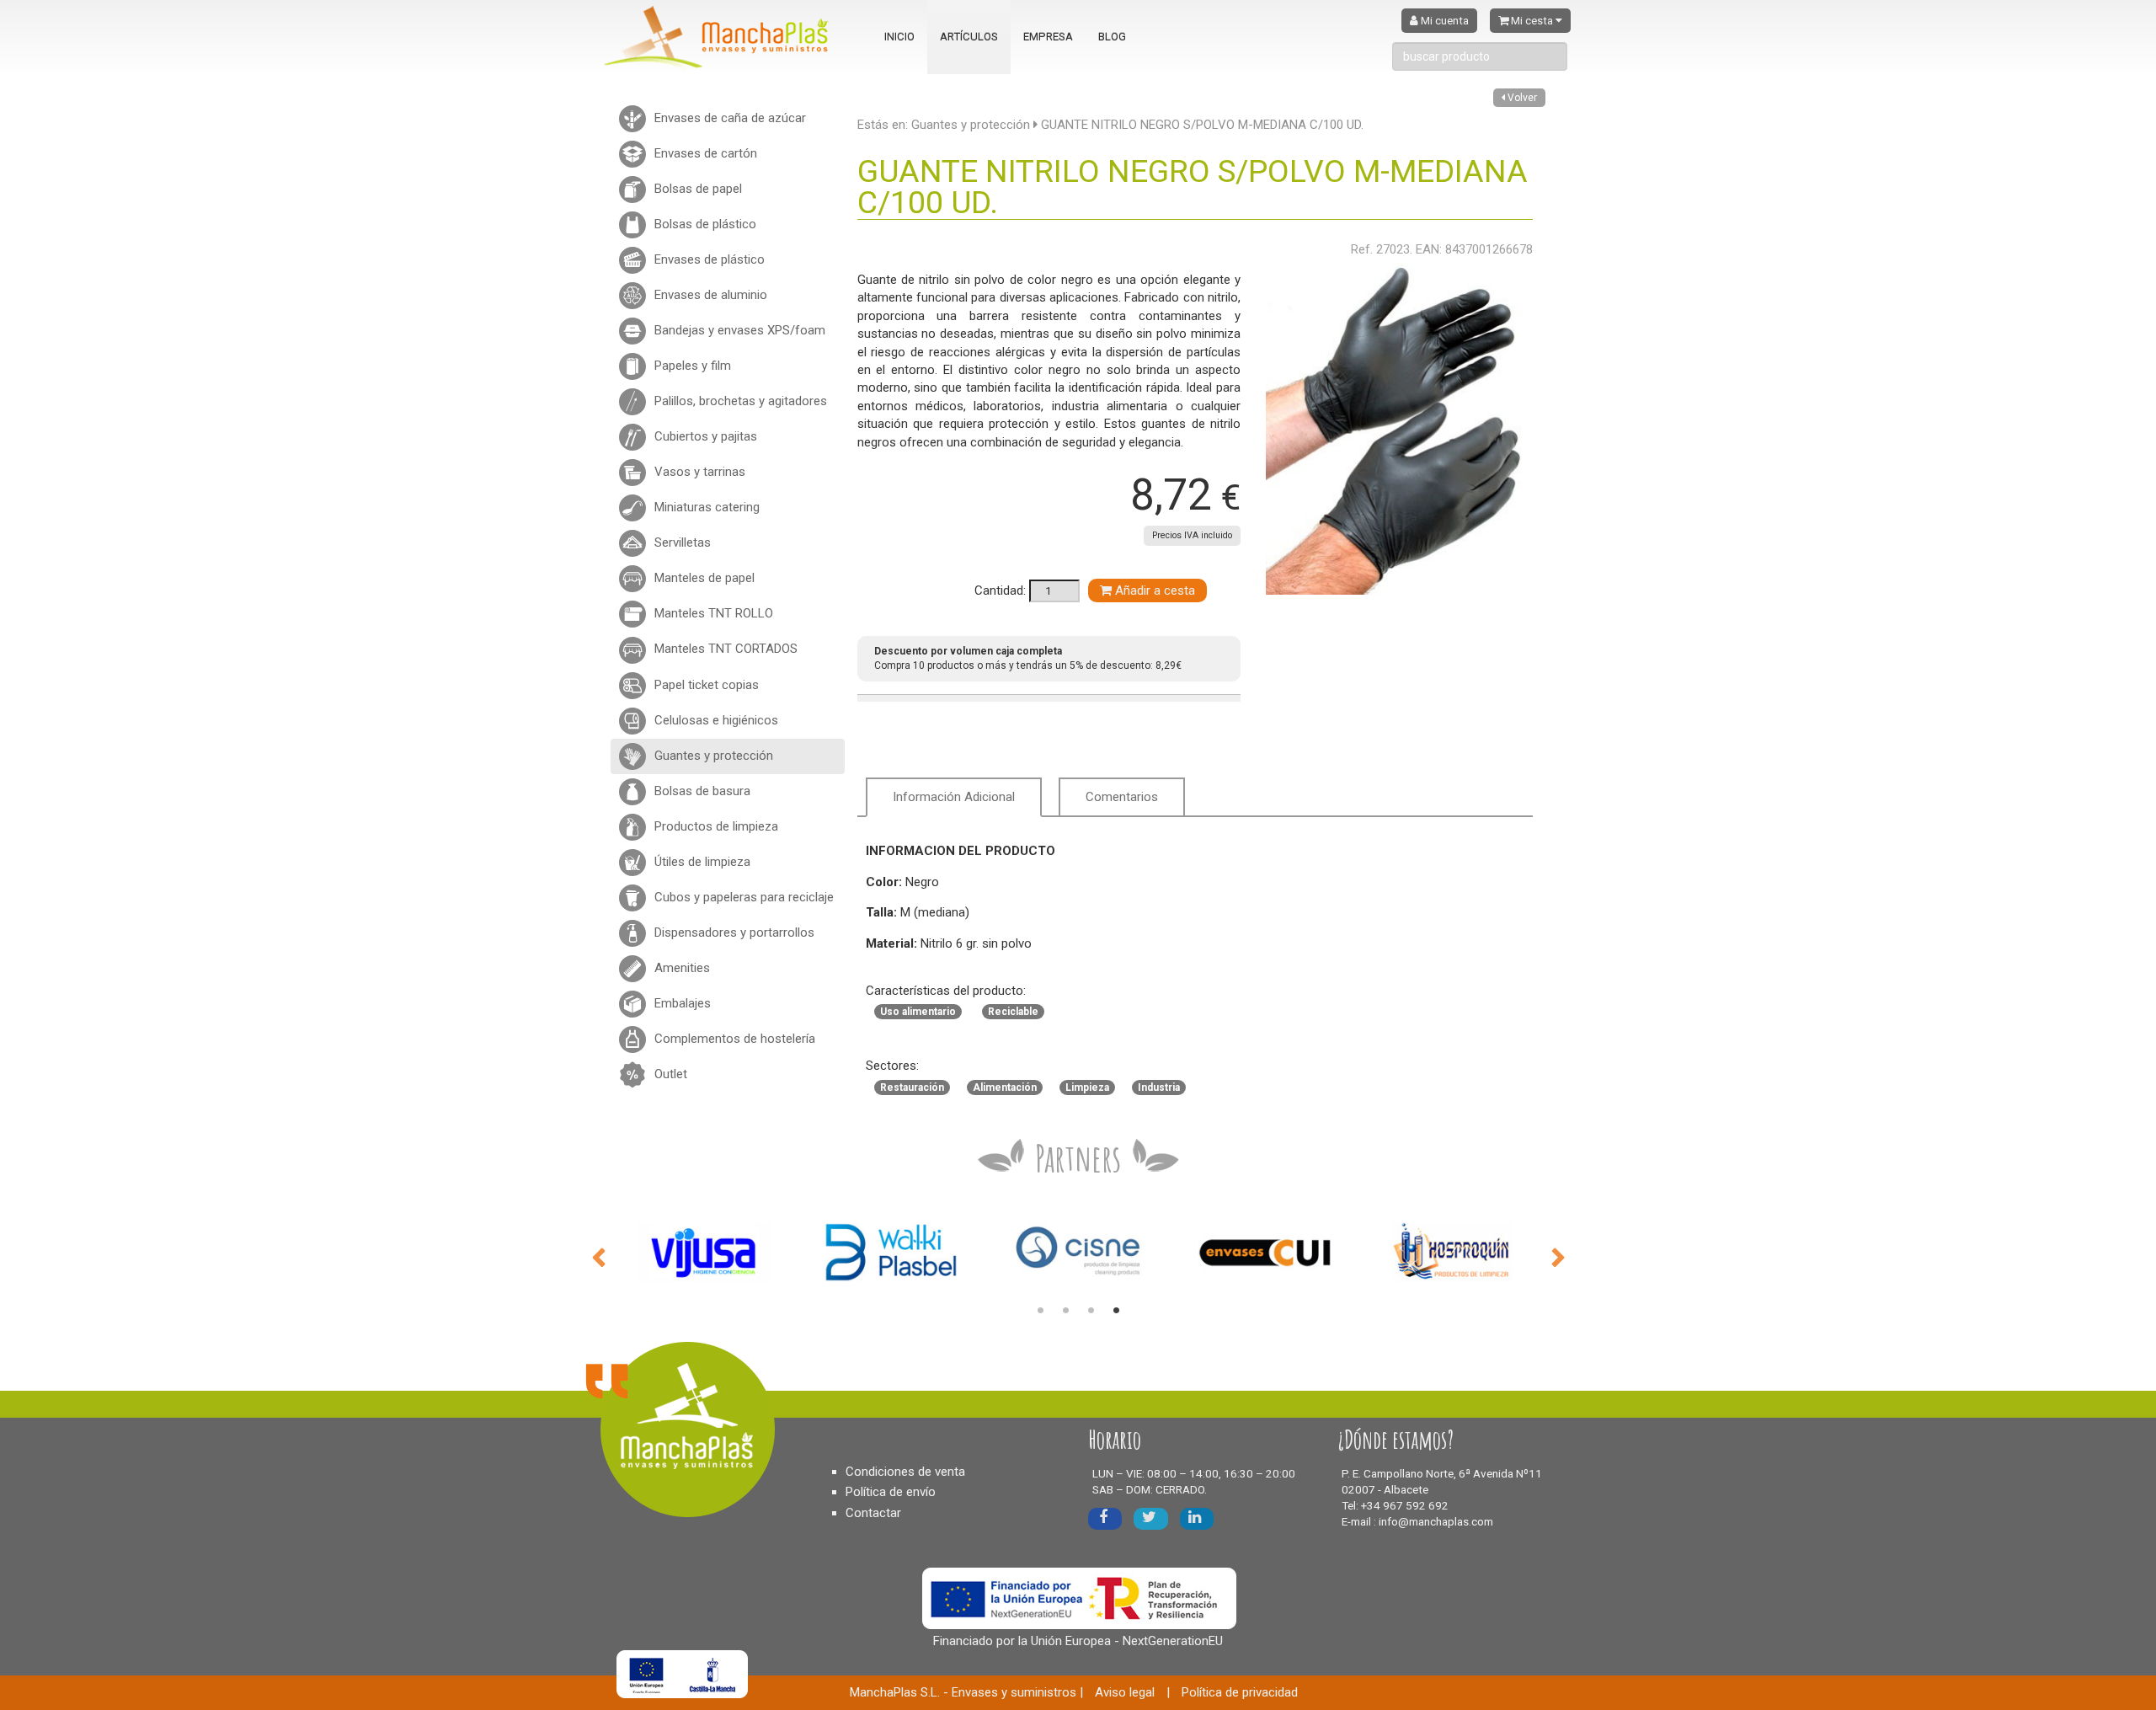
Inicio (899, 37)
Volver (1521, 98)
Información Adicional (954, 797)
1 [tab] (1040, 1311)
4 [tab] (1116, 1311)
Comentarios (1122, 797)
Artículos (969, 37)
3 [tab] (1091, 1311)
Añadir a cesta (1153, 590)
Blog (1112, 37)
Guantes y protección (971, 125)
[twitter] (1151, 1518)
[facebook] (1105, 1518)
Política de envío (891, 1492)
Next (1558, 1256)
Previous (598, 1256)
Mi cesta (1532, 21)
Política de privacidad (1240, 1692)
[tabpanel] (704, 1252)
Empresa (1048, 37)
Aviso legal (1125, 1692)
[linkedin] (1197, 1518)
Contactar (873, 1513)
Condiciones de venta (905, 1472)
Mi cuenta (1444, 21)
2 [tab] (1065, 1311)
